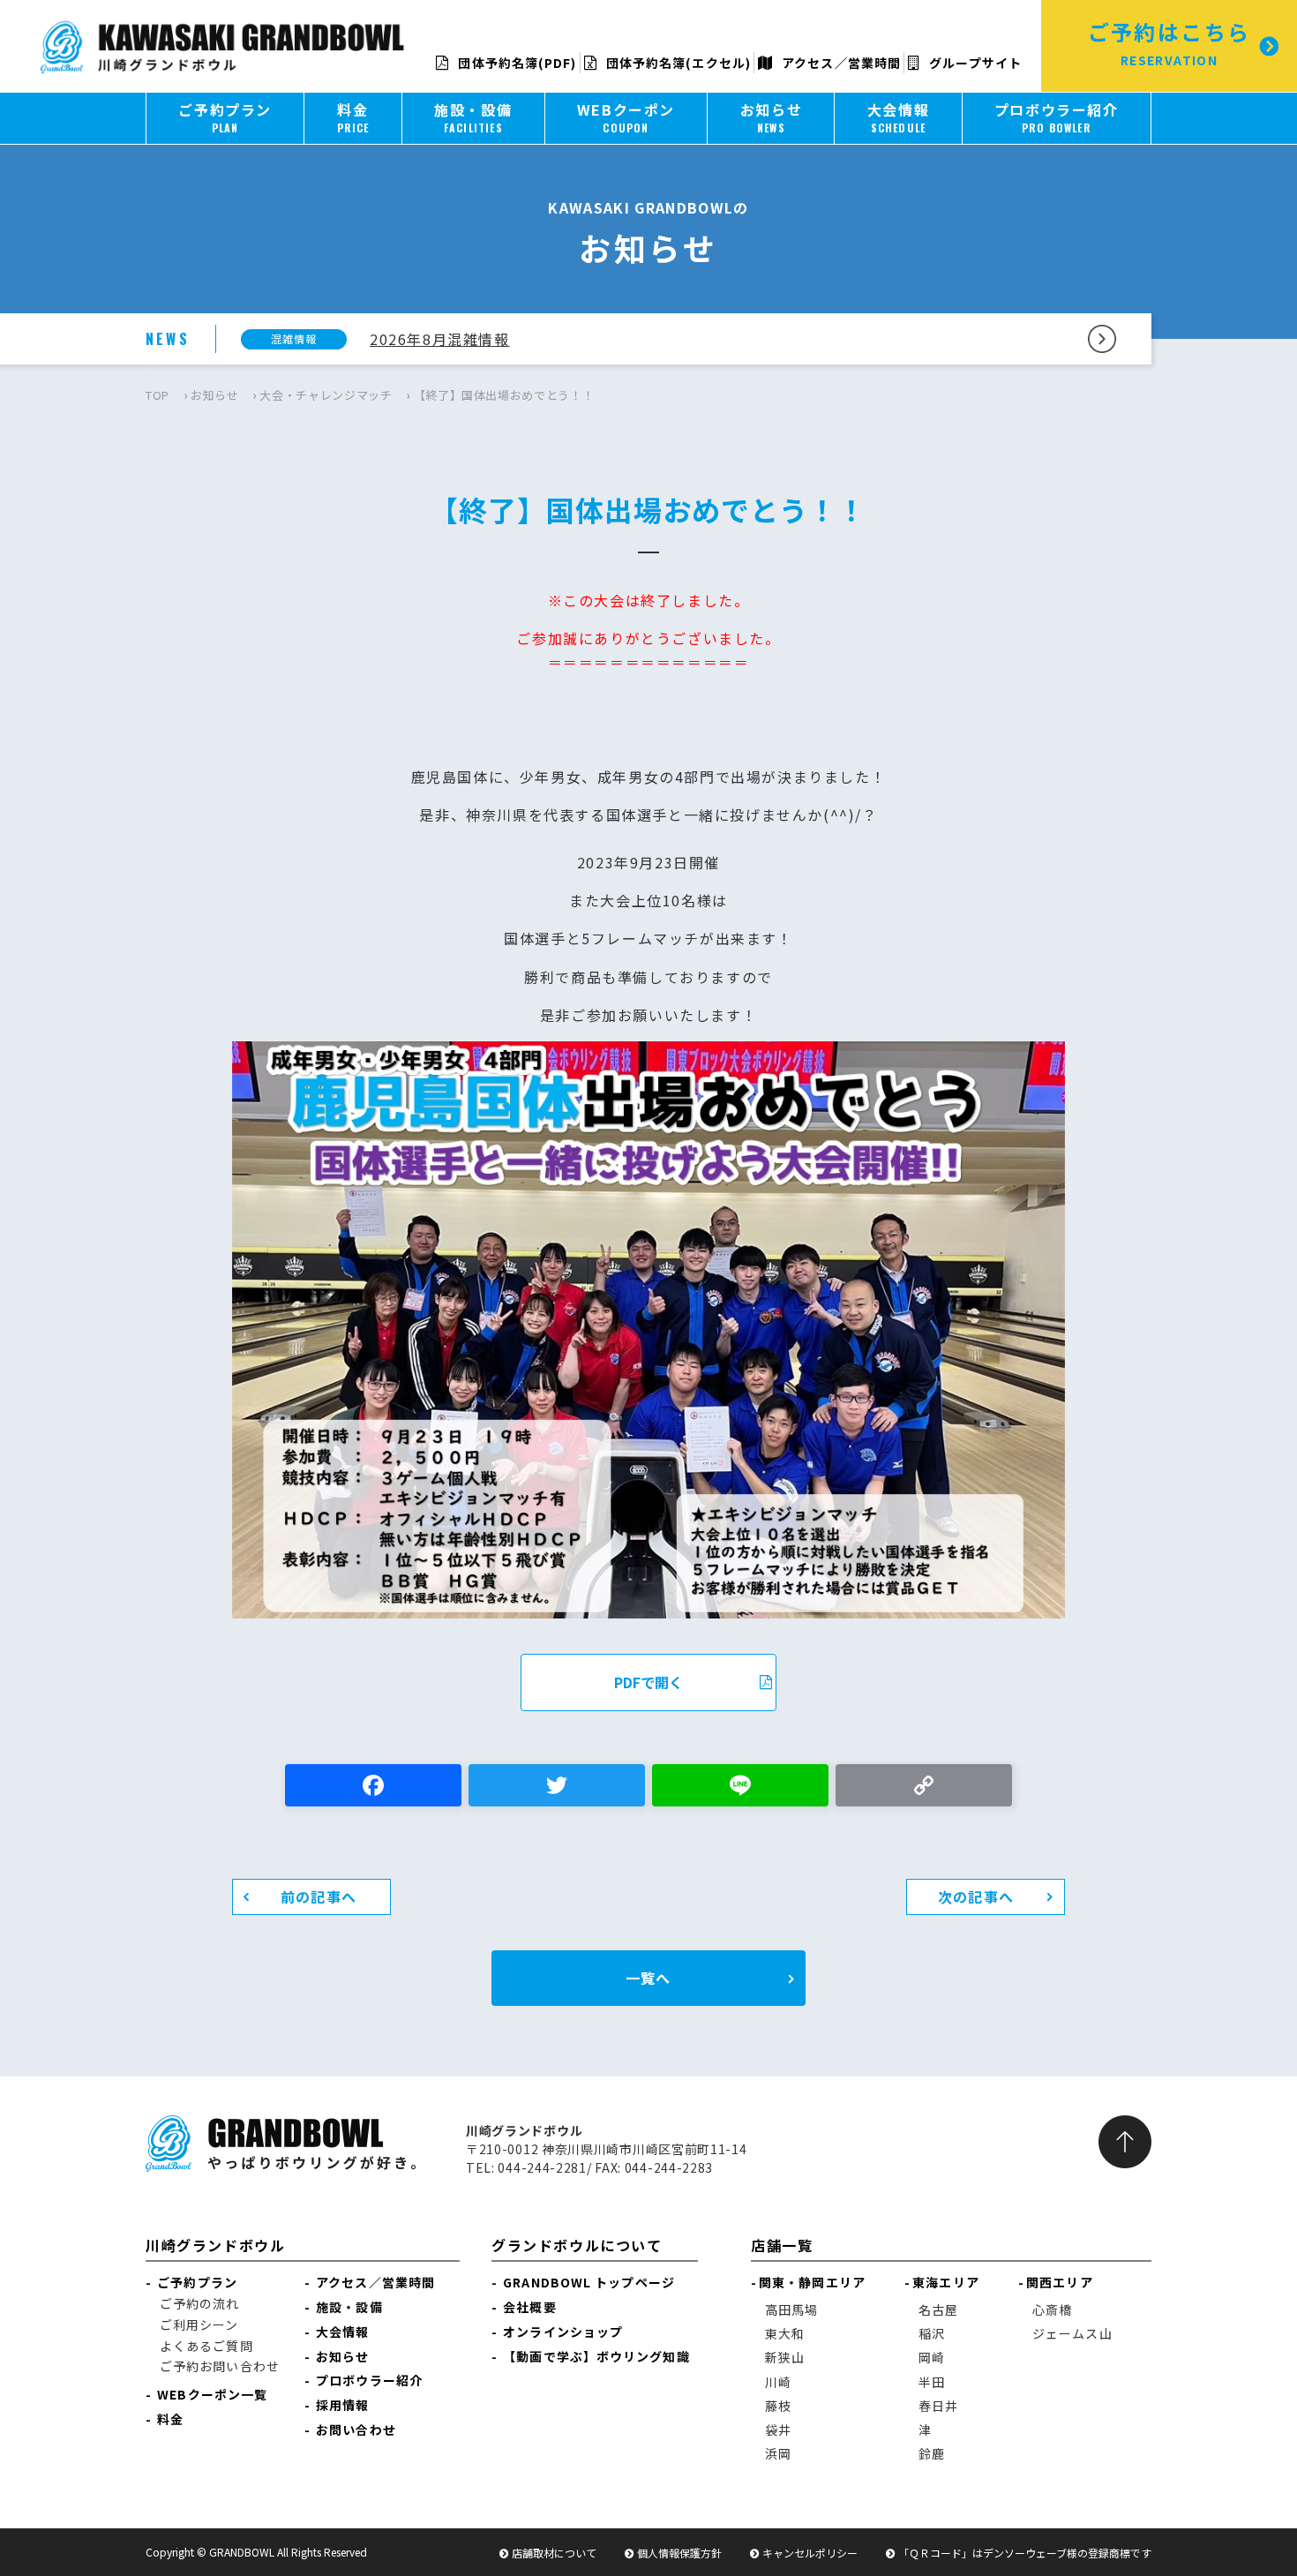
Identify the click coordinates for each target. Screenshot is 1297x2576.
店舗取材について (554, 2553)
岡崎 (932, 2357)
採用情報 (342, 2405)
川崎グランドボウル (215, 2245)
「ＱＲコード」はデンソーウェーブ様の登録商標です (1025, 2553)
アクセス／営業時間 (840, 63)
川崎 (778, 2382)
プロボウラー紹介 (369, 2380)
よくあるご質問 (206, 2346)
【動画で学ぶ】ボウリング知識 (596, 2356)
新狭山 (785, 2357)
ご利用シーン (199, 2324)
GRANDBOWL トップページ (589, 2282)
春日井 (938, 2406)
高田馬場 (791, 2309)
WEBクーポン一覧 (212, 2394)
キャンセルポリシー (810, 2553)
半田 (932, 2382)
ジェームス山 (1072, 2333)
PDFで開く (648, 1682)
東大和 (785, 2333)
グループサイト (974, 63)
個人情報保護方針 (679, 2553)
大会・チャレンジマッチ (326, 395)
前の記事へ (319, 1896)
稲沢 (932, 2333)
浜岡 (778, 2453)
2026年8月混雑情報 (440, 339)
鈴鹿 (932, 2453)
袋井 (778, 2430)
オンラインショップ (563, 2332)
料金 (170, 2419)
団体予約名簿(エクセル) (677, 63)
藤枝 (778, 2406)
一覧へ (648, 1978)
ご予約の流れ (200, 2303)
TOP (157, 395)
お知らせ (215, 395)
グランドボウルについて (577, 2245)
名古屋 (938, 2309)
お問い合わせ (356, 2430)
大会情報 (342, 2332)
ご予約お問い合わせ (220, 2366)
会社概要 (529, 2307)
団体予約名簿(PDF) (515, 63)
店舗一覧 (782, 2245)
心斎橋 (1052, 2309)
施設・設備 (349, 2307)
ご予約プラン (197, 2282)
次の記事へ (976, 1896)
